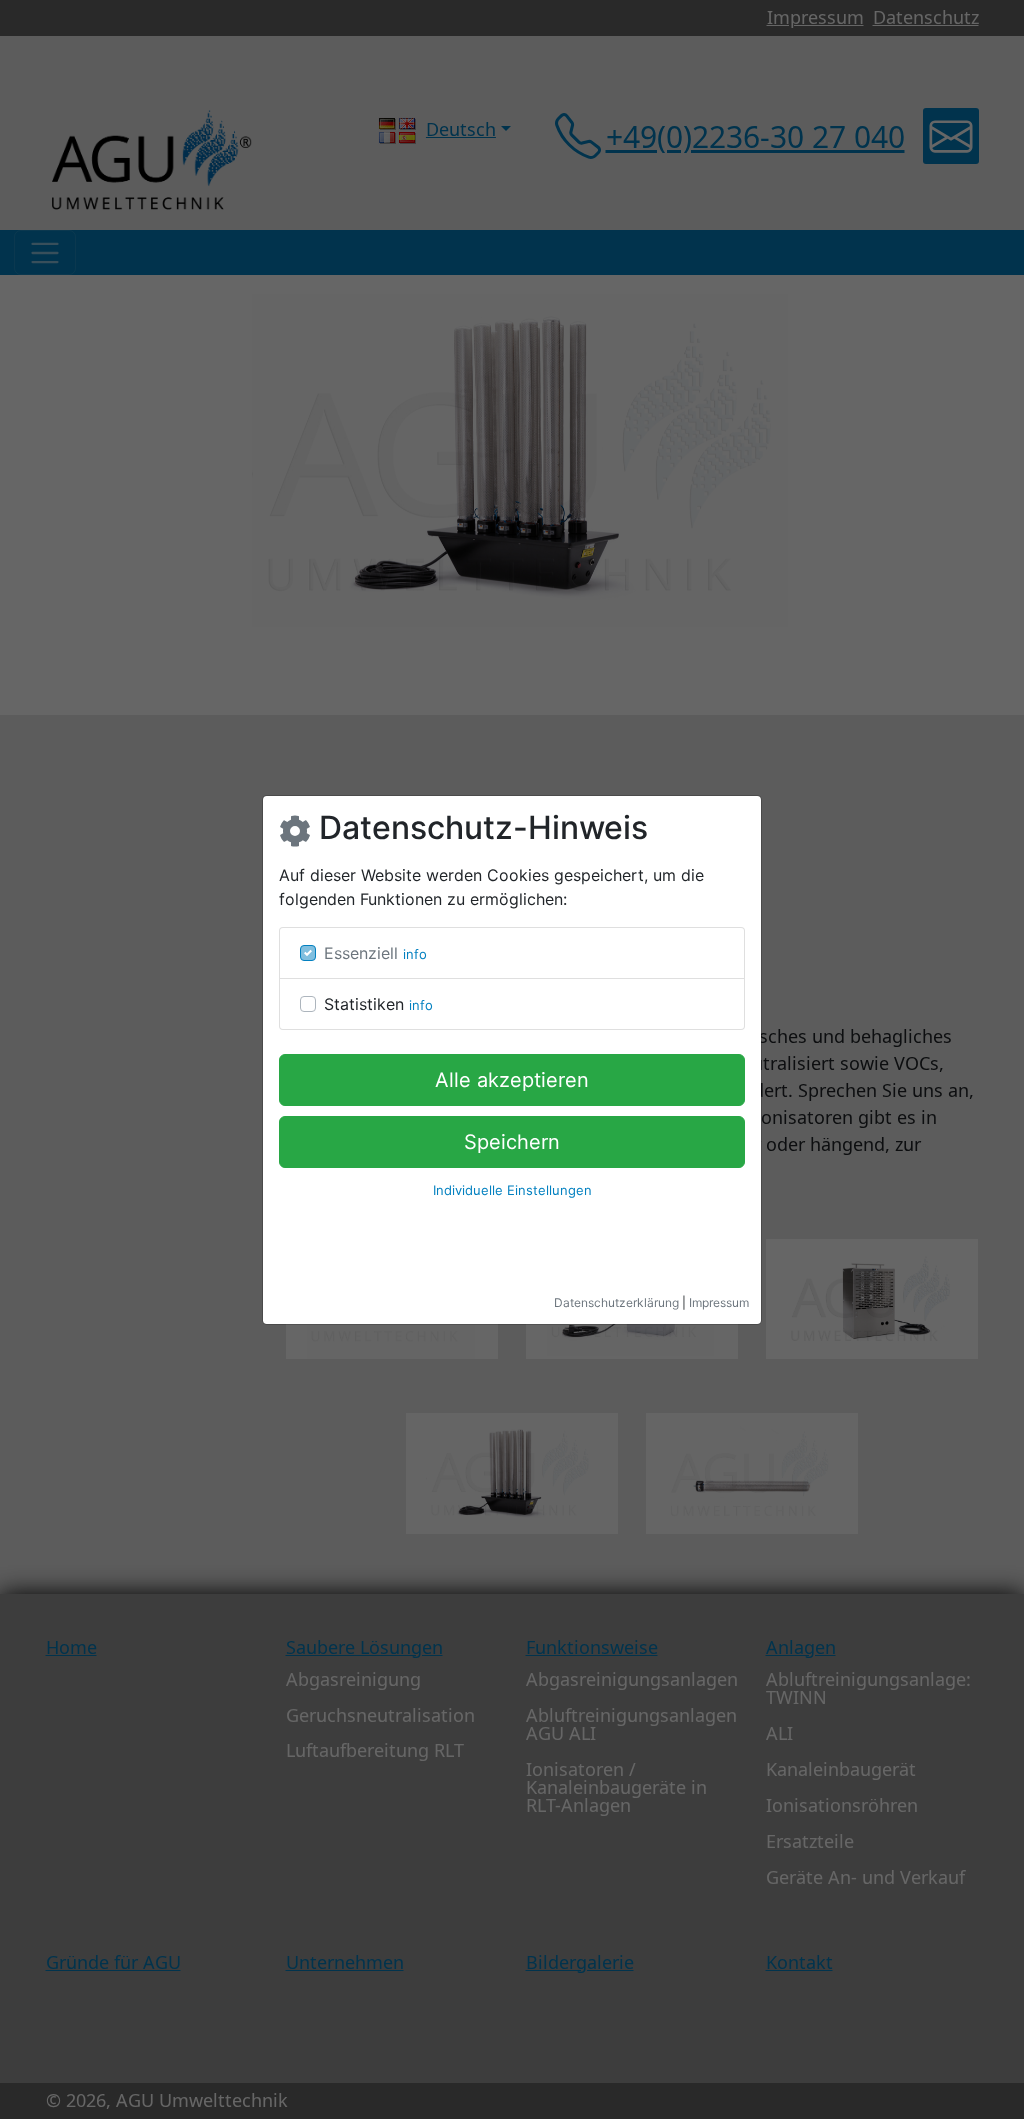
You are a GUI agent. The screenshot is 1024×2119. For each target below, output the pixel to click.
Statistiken (364, 1004)
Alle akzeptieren (512, 1080)
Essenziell (361, 953)
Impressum (719, 1302)
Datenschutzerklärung (616, 1302)
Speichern (512, 1142)
